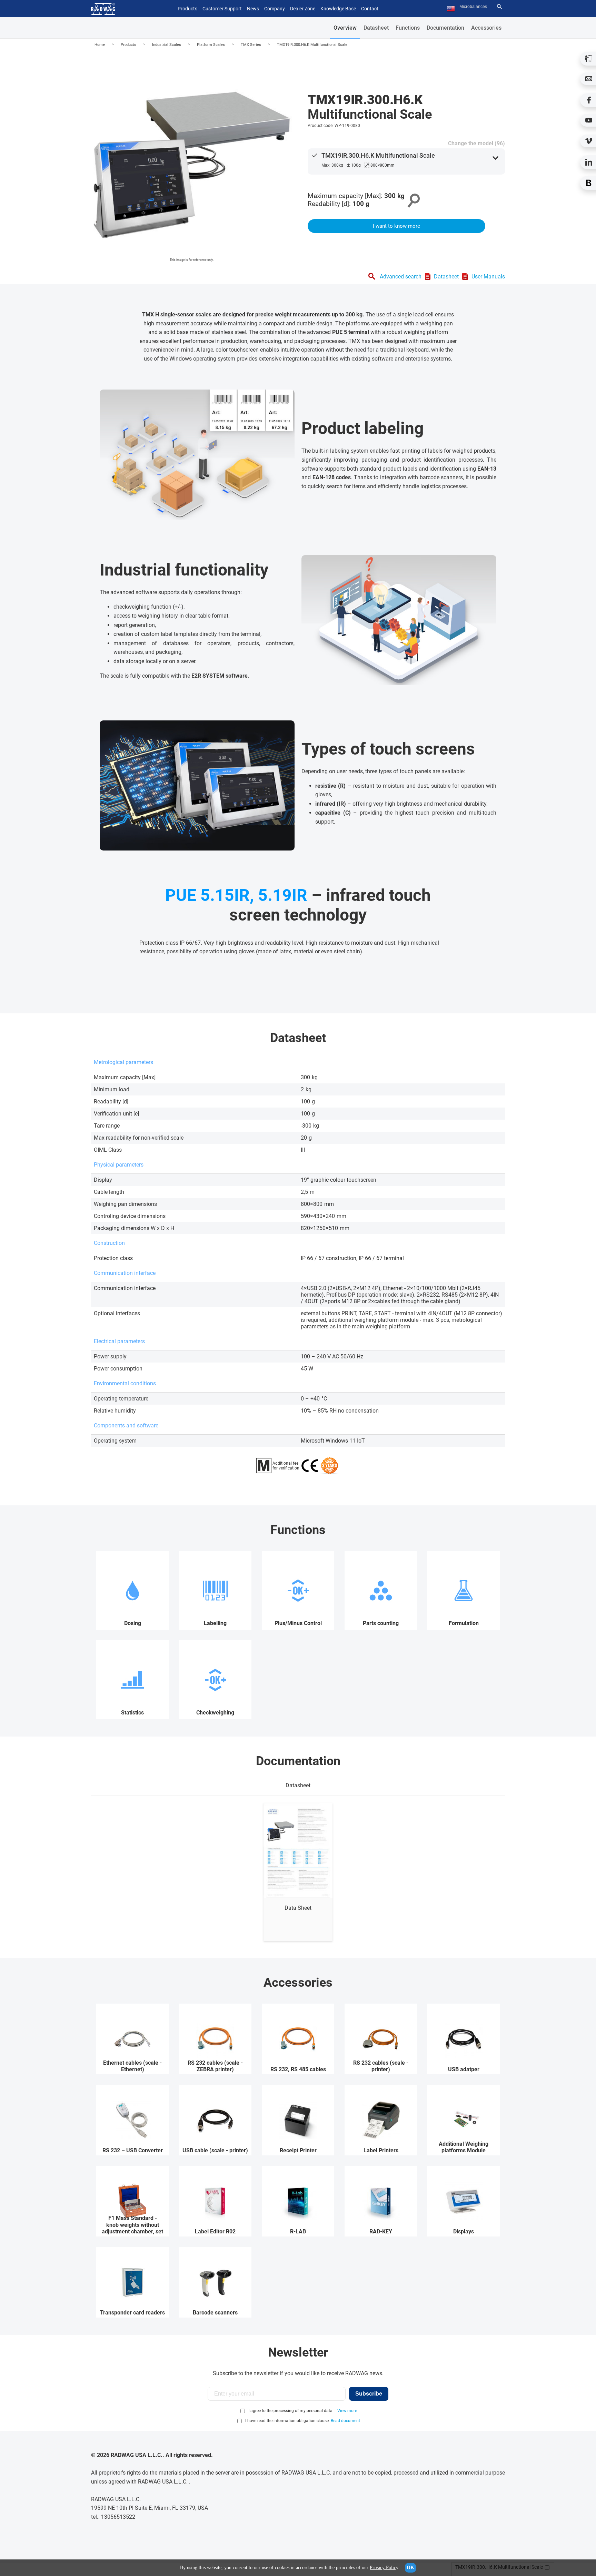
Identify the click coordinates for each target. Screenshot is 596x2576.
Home (100, 45)
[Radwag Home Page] (103, 9)
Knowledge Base (338, 9)
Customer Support (222, 9)
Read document (345, 2421)
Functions (408, 28)
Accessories (486, 28)
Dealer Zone (303, 9)
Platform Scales (211, 45)
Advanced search (401, 277)
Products (128, 45)
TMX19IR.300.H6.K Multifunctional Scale (312, 45)
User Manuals (488, 277)
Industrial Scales (167, 45)
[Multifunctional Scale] (191, 158)
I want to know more (396, 226)
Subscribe (369, 2394)
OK (410, 2568)
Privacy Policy (384, 2568)
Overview (345, 28)
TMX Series (251, 45)
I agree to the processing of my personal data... (292, 2411)
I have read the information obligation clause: (303, 2421)
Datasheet (376, 28)
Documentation (445, 28)
